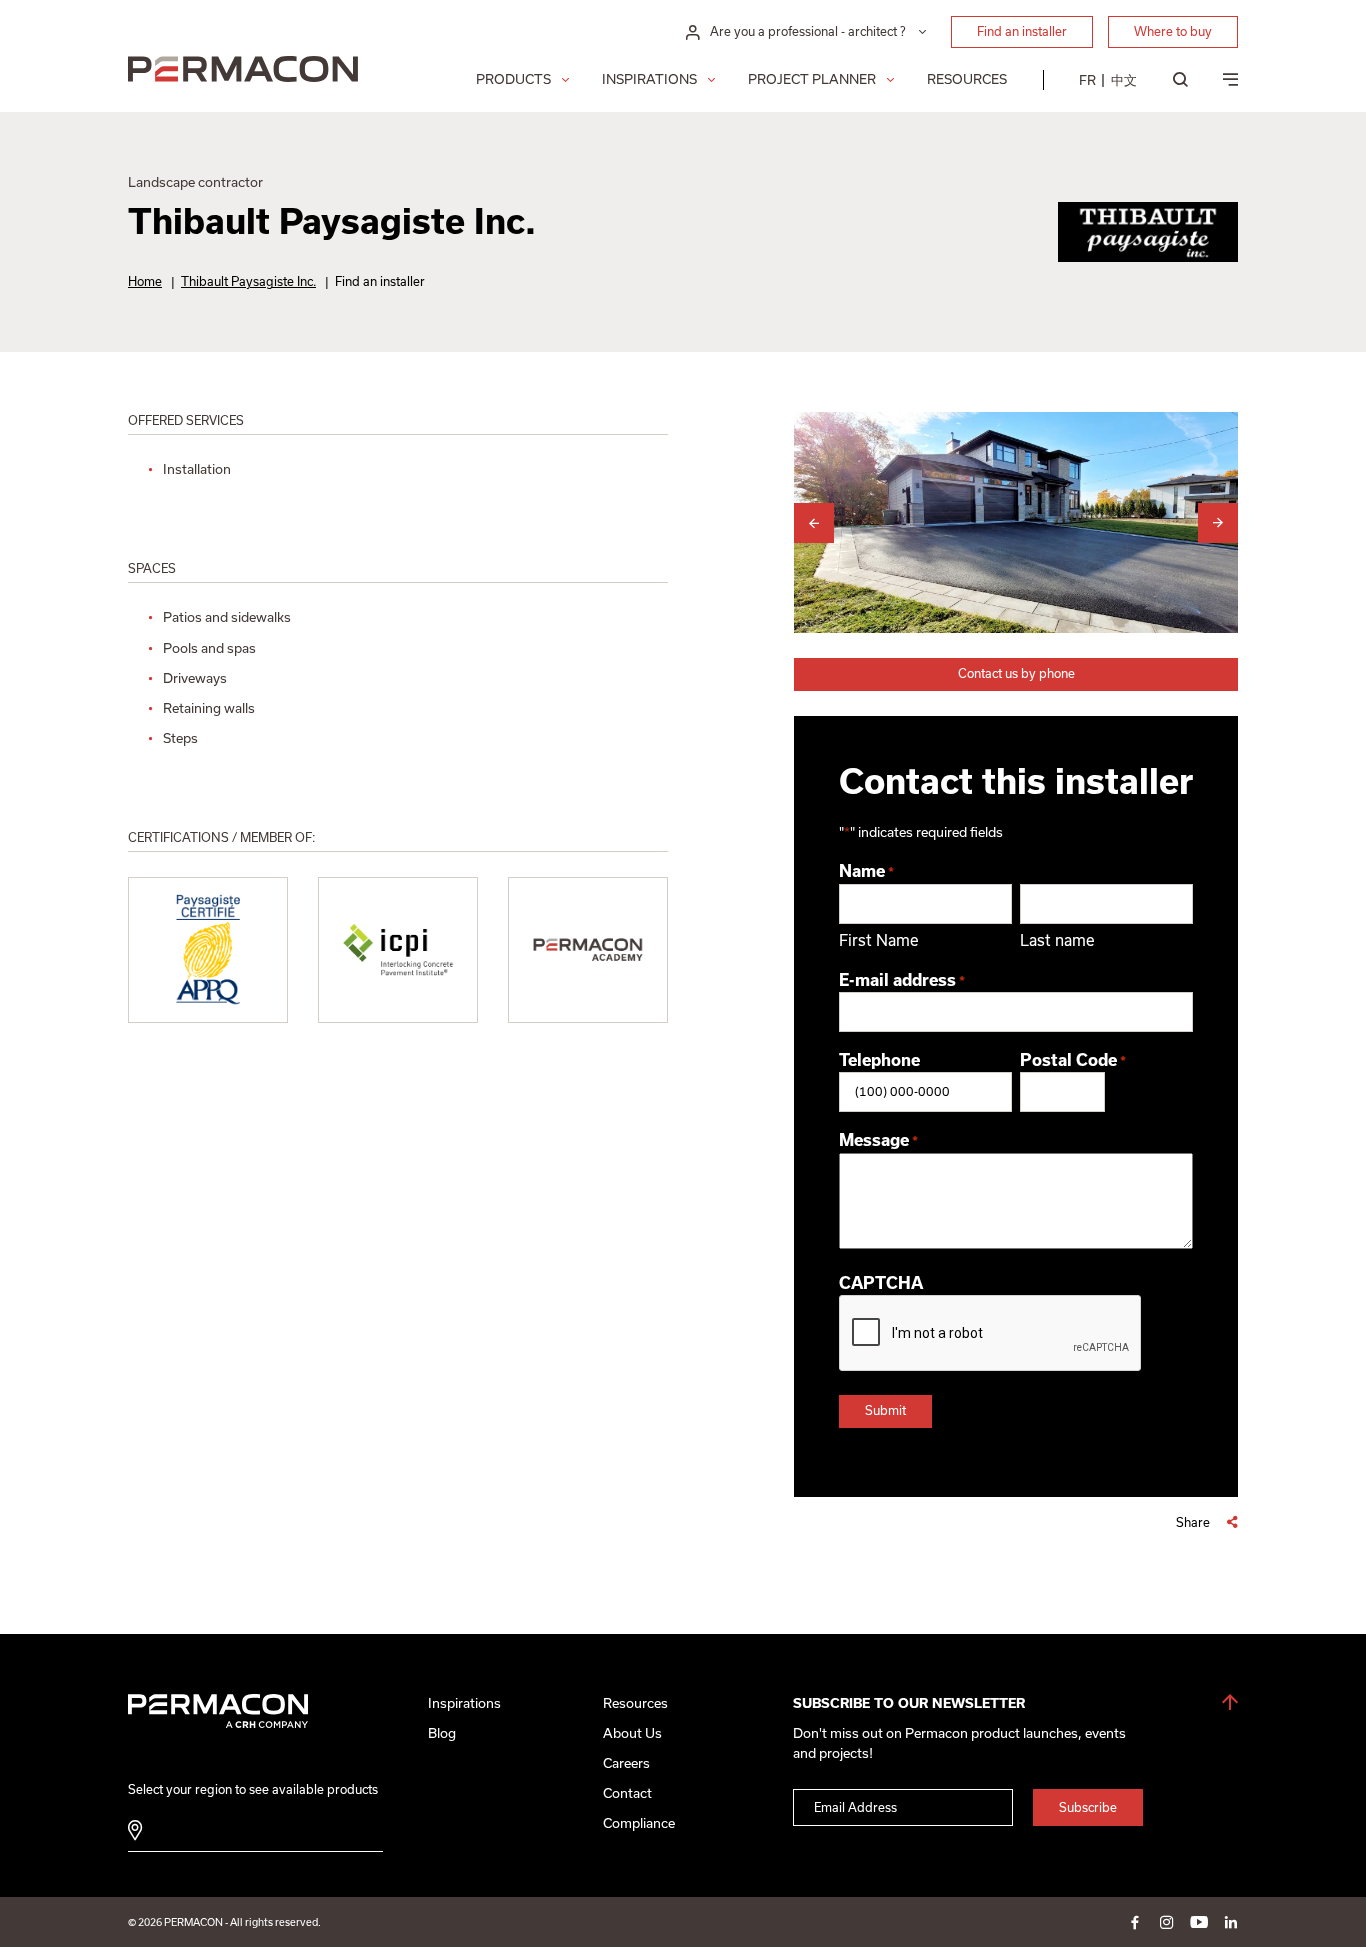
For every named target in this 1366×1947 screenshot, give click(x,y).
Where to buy (1173, 31)
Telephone (879, 1060)
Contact (627, 1793)
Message (878, 1140)
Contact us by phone (1016, 673)
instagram (1167, 1922)
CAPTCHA (881, 1283)
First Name (879, 940)
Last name (1057, 940)
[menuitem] (1087, 80)
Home (145, 281)
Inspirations (649, 79)
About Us (632, 1733)
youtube (1199, 1922)
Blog (442, 1733)
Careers (626, 1763)
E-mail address (902, 980)
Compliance (639, 1823)
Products (513, 79)
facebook (1135, 1922)
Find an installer (1022, 31)
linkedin (1231, 1922)
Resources (967, 79)
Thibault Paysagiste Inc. (248, 281)
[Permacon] (243, 71)
